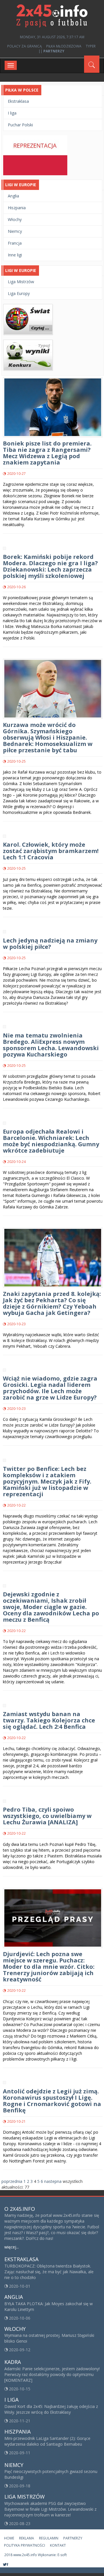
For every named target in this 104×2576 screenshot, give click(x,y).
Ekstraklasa (18, 101)
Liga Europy (19, 293)
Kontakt (58, 2545)
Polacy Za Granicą (25, 46)
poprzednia (12, 2181)
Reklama (27, 2538)
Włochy (15, 219)
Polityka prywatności (25, 2545)
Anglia (13, 196)
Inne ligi (15, 255)
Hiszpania (17, 208)
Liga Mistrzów (21, 282)
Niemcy (15, 231)
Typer (91, 46)
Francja (15, 243)
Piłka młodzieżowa (64, 46)
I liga (12, 113)
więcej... (12, 2247)
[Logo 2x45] (52, 15)
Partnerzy (73, 2538)
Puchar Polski (20, 125)
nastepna (53, 2181)
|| (51, 51)
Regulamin (49, 2538)
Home (9, 2538)
